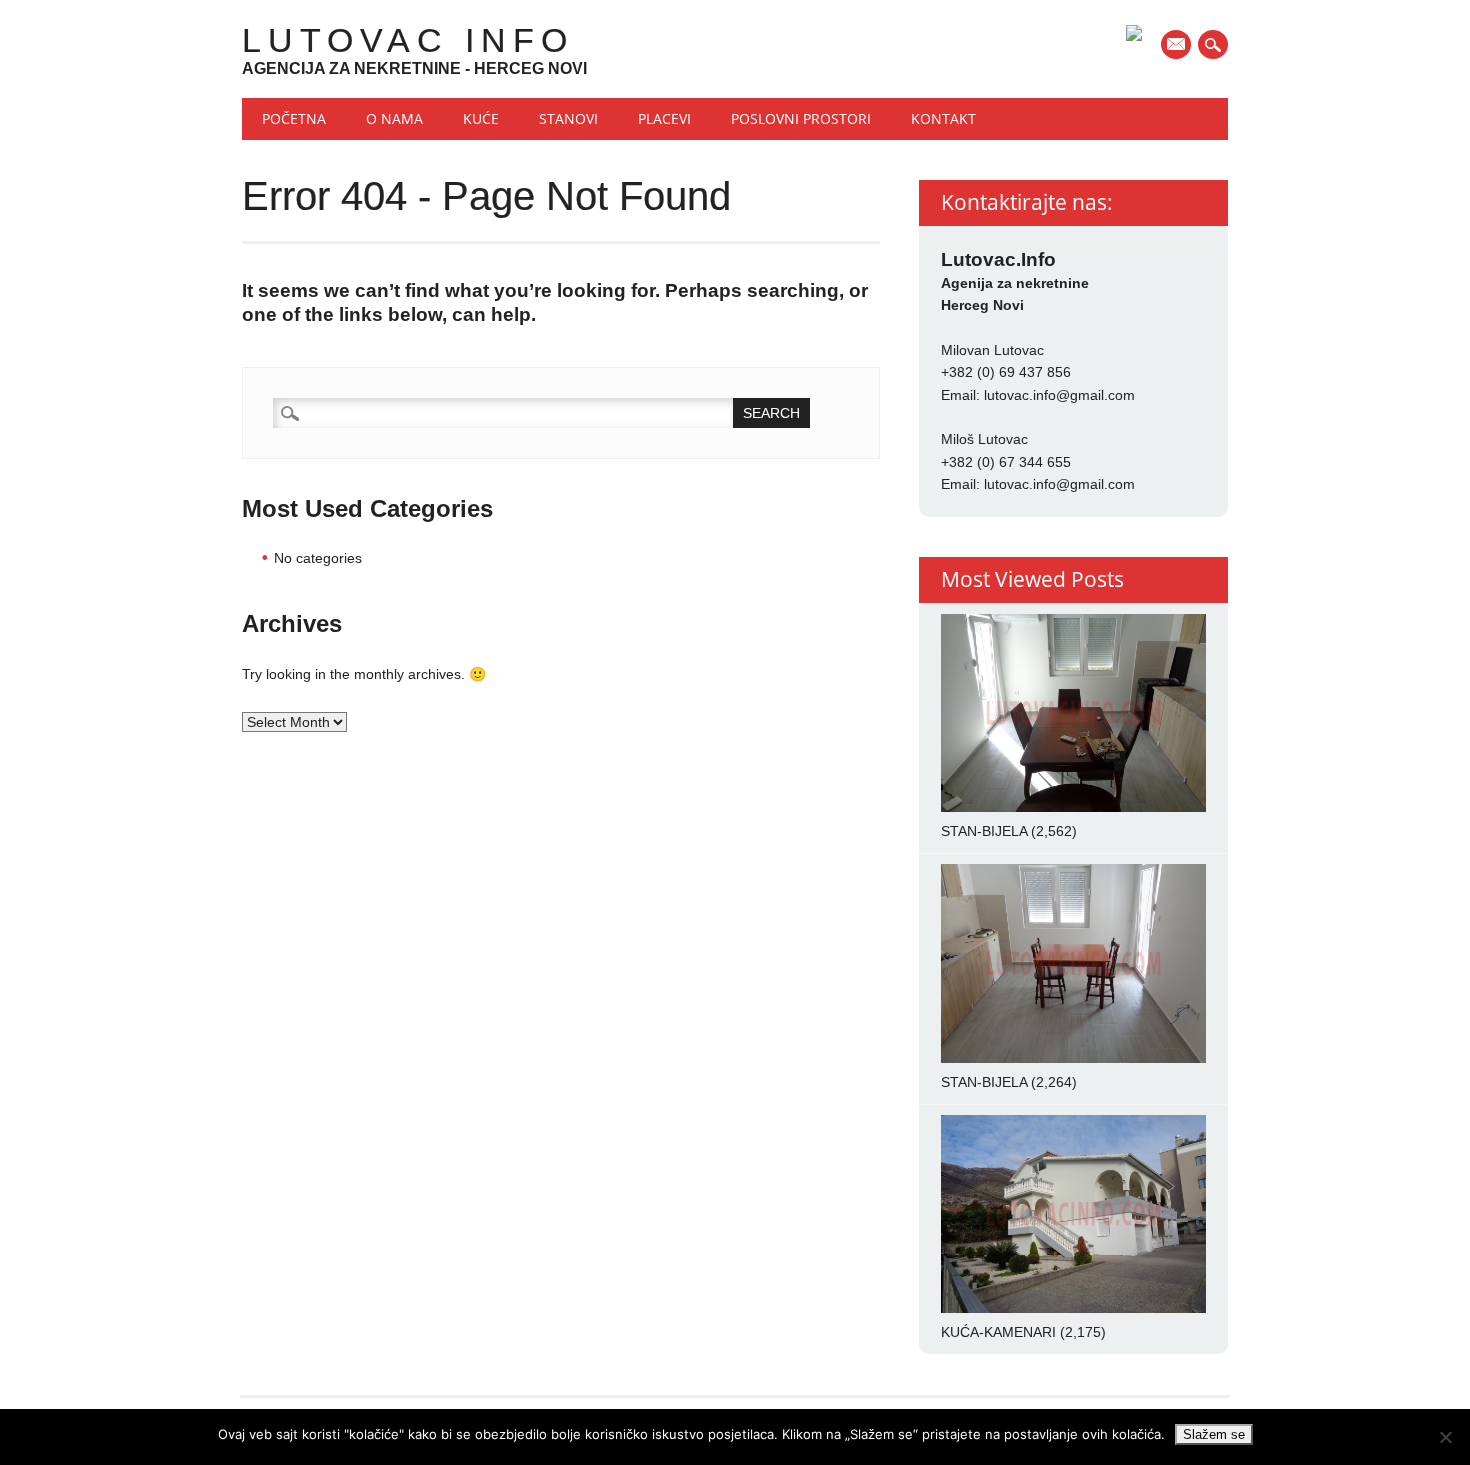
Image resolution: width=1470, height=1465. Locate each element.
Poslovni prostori (801, 118)
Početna (294, 118)
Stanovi (568, 118)
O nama (394, 118)
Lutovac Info (408, 40)
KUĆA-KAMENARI (998, 1332)
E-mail (1178, 46)
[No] (1445, 1437)
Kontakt (943, 118)
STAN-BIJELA (984, 831)
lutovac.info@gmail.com (1059, 395)
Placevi (664, 118)
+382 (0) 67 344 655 (1006, 462)
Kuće (481, 118)
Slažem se (1214, 1434)
